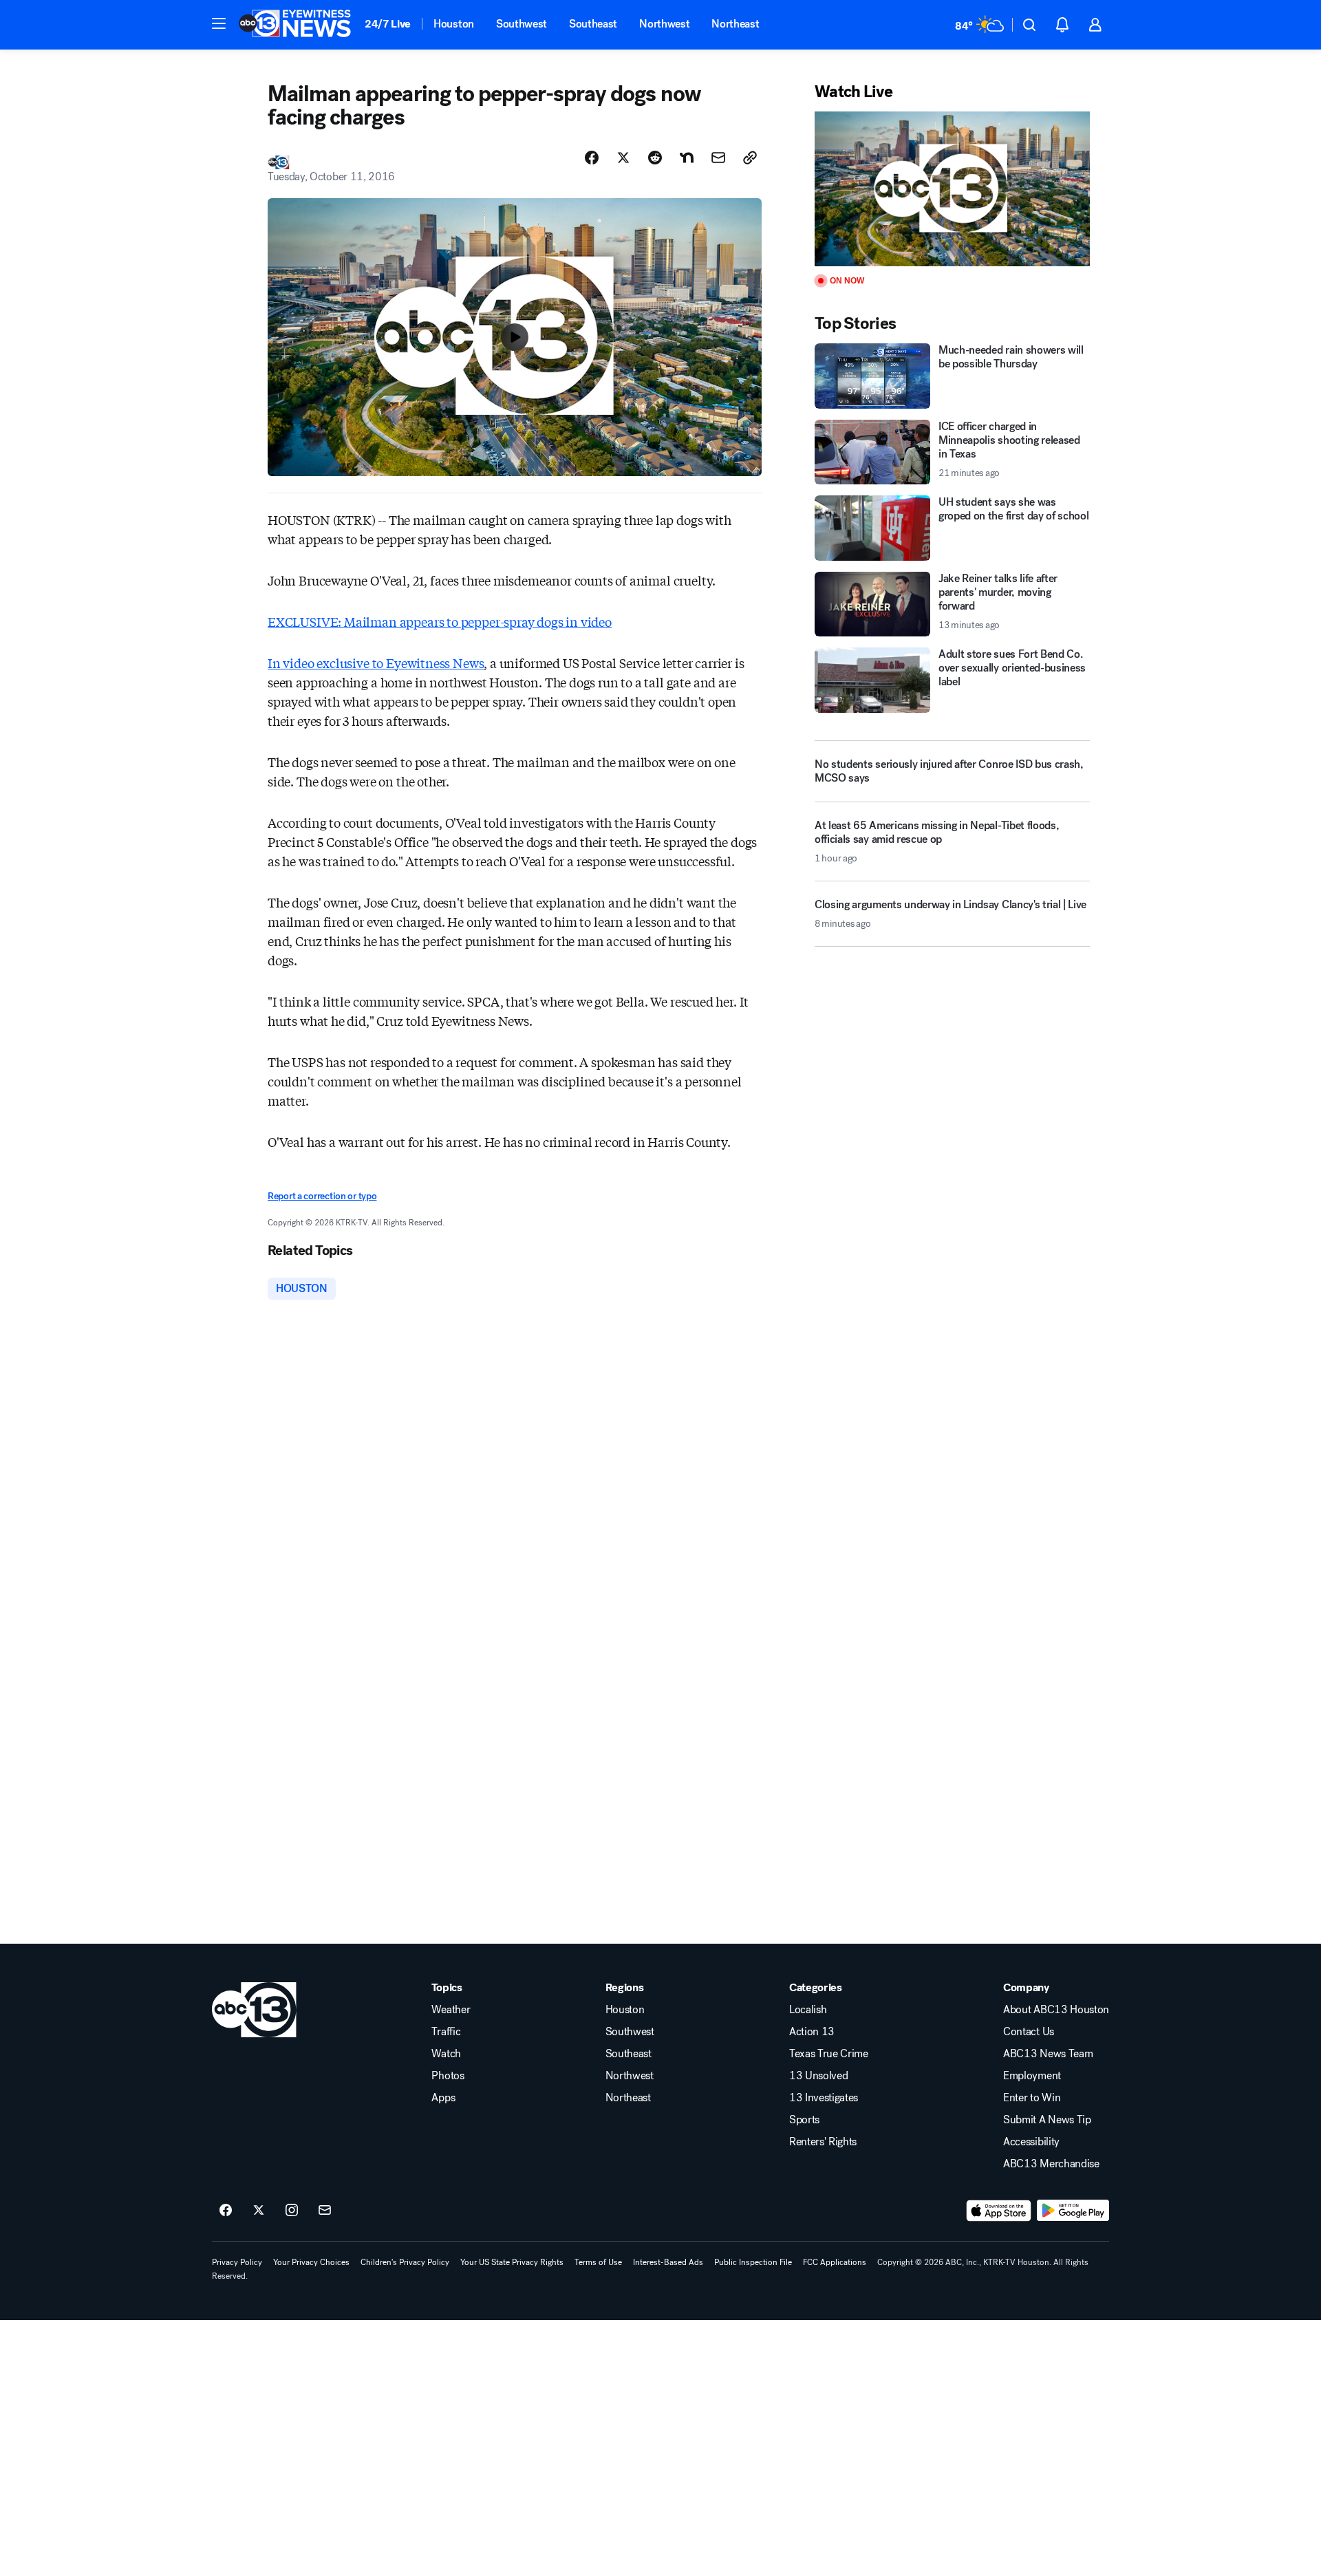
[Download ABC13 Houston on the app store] (999, 2211)
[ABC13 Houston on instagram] (292, 2211)
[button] (219, 23)
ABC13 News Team (1048, 2054)
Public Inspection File (753, 2262)
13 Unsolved (818, 2076)
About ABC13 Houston (1056, 2010)
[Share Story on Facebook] (592, 158)
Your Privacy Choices (311, 2262)
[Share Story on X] (623, 158)
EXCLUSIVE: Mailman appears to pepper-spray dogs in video (440, 621)
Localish (808, 2010)
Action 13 (812, 2032)
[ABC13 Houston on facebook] (226, 2211)
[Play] (952, 189)
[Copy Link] (750, 158)
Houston (454, 24)
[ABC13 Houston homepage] (295, 25)
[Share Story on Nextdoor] (687, 158)
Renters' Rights (823, 2142)
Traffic (446, 2032)
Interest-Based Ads (668, 2262)
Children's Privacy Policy (405, 2262)
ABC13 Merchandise (1051, 2164)
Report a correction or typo (322, 1196)
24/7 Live (388, 24)
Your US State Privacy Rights (512, 2262)
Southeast (593, 24)
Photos (448, 2076)
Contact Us (1029, 2032)
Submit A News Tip (1047, 2120)
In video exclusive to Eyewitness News (376, 663)
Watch (446, 2054)
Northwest (664, 24)
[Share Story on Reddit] (655, 158)
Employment (1032, 2076)
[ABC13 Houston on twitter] (259, 2211)
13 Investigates (824, 2098)
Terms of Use (598, 2262)
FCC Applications (835, 2262)
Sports (804, 2120)
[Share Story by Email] (718, 158)
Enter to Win (1032, 2098)
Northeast (735, 24)
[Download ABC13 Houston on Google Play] (1073, 2211)
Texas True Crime (829, 2054)
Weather (451, 2010)
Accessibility (1031, 2142)
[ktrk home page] (254, 2010)
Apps (443, 2098)
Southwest (522, 24)
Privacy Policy (237, 2262)
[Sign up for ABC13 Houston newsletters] (325, 2211)
